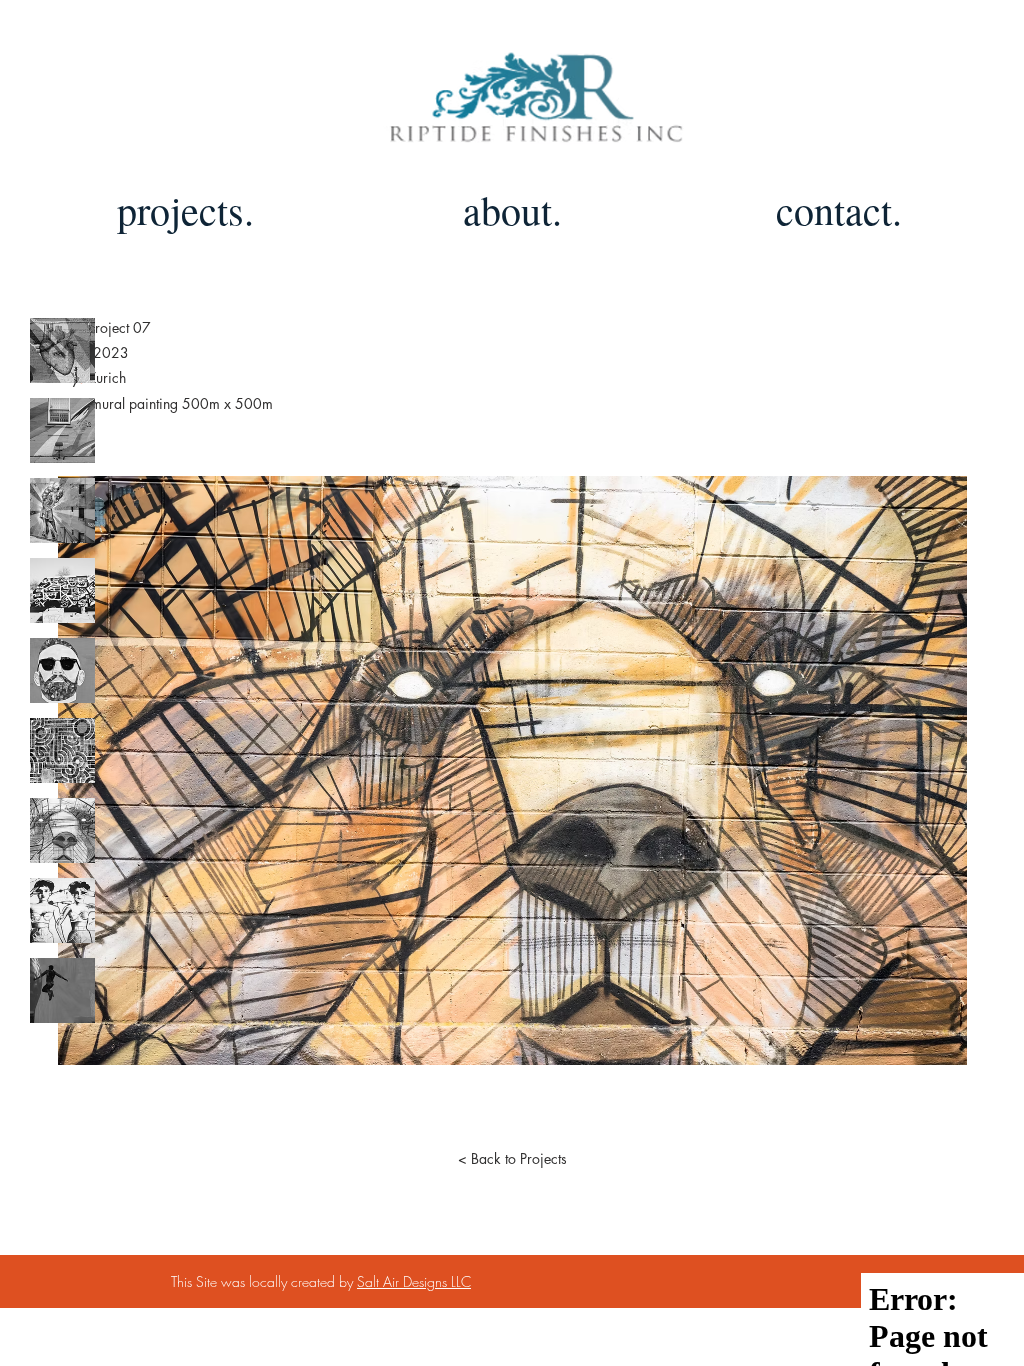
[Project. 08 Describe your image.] (62, 910)
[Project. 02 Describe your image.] (62, 430)
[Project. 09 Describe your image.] (62, 990)
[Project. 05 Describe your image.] (62, 670)
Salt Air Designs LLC (414, 1281)
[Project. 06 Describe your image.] (62, 750)
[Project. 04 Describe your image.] (62, 590)
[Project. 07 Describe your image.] (62, 830)
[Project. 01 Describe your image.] (62, 350)
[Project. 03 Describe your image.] (62, 510)
